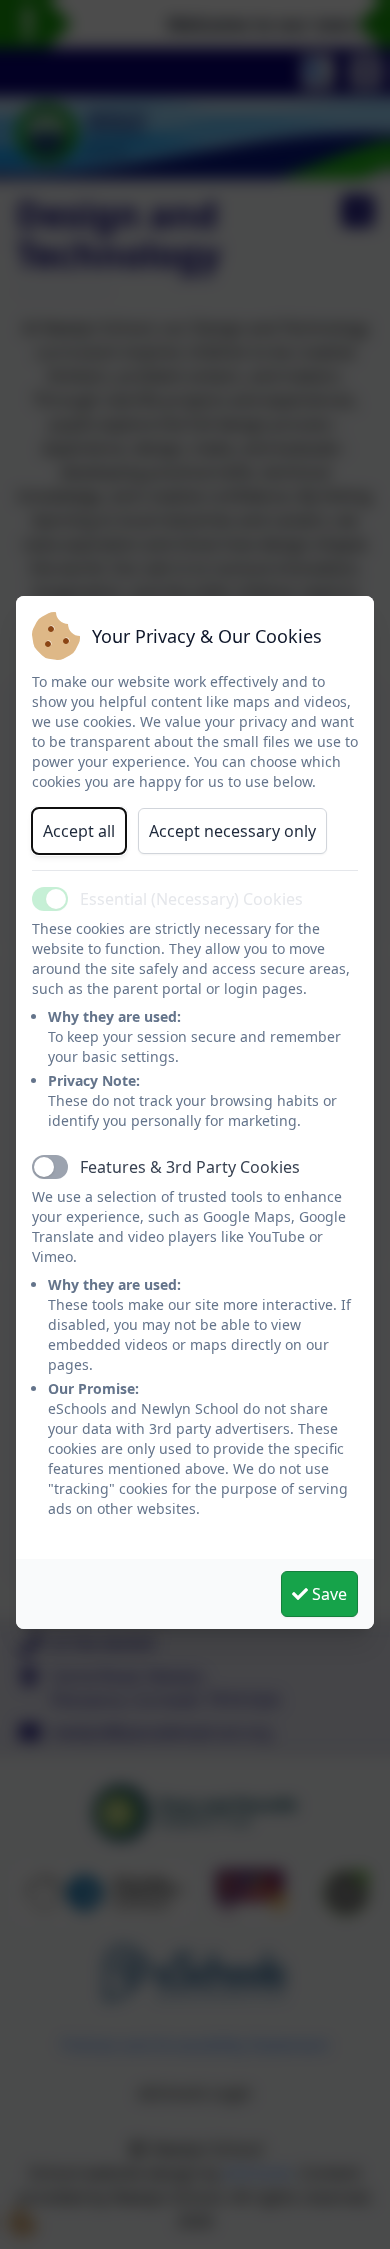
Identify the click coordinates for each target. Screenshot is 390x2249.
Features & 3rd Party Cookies (190, 1167)
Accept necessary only (232, 831)
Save (327, 1594)
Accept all (79, 831)
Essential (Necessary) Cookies (191, 899)
